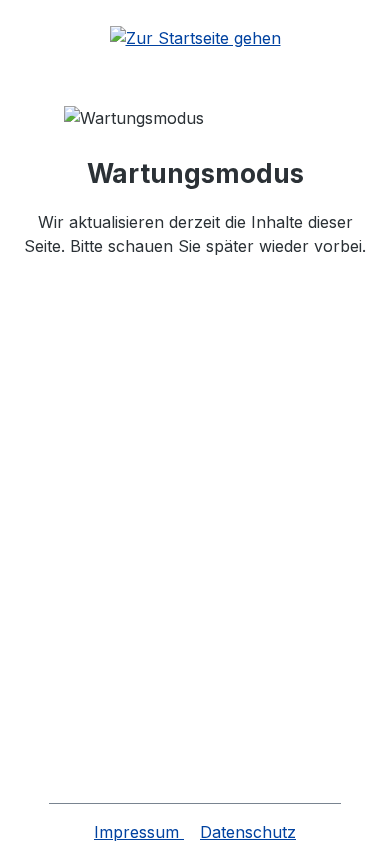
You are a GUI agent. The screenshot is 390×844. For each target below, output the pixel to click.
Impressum (139, 832)
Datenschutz (248, 832)
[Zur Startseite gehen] (195, 37)
